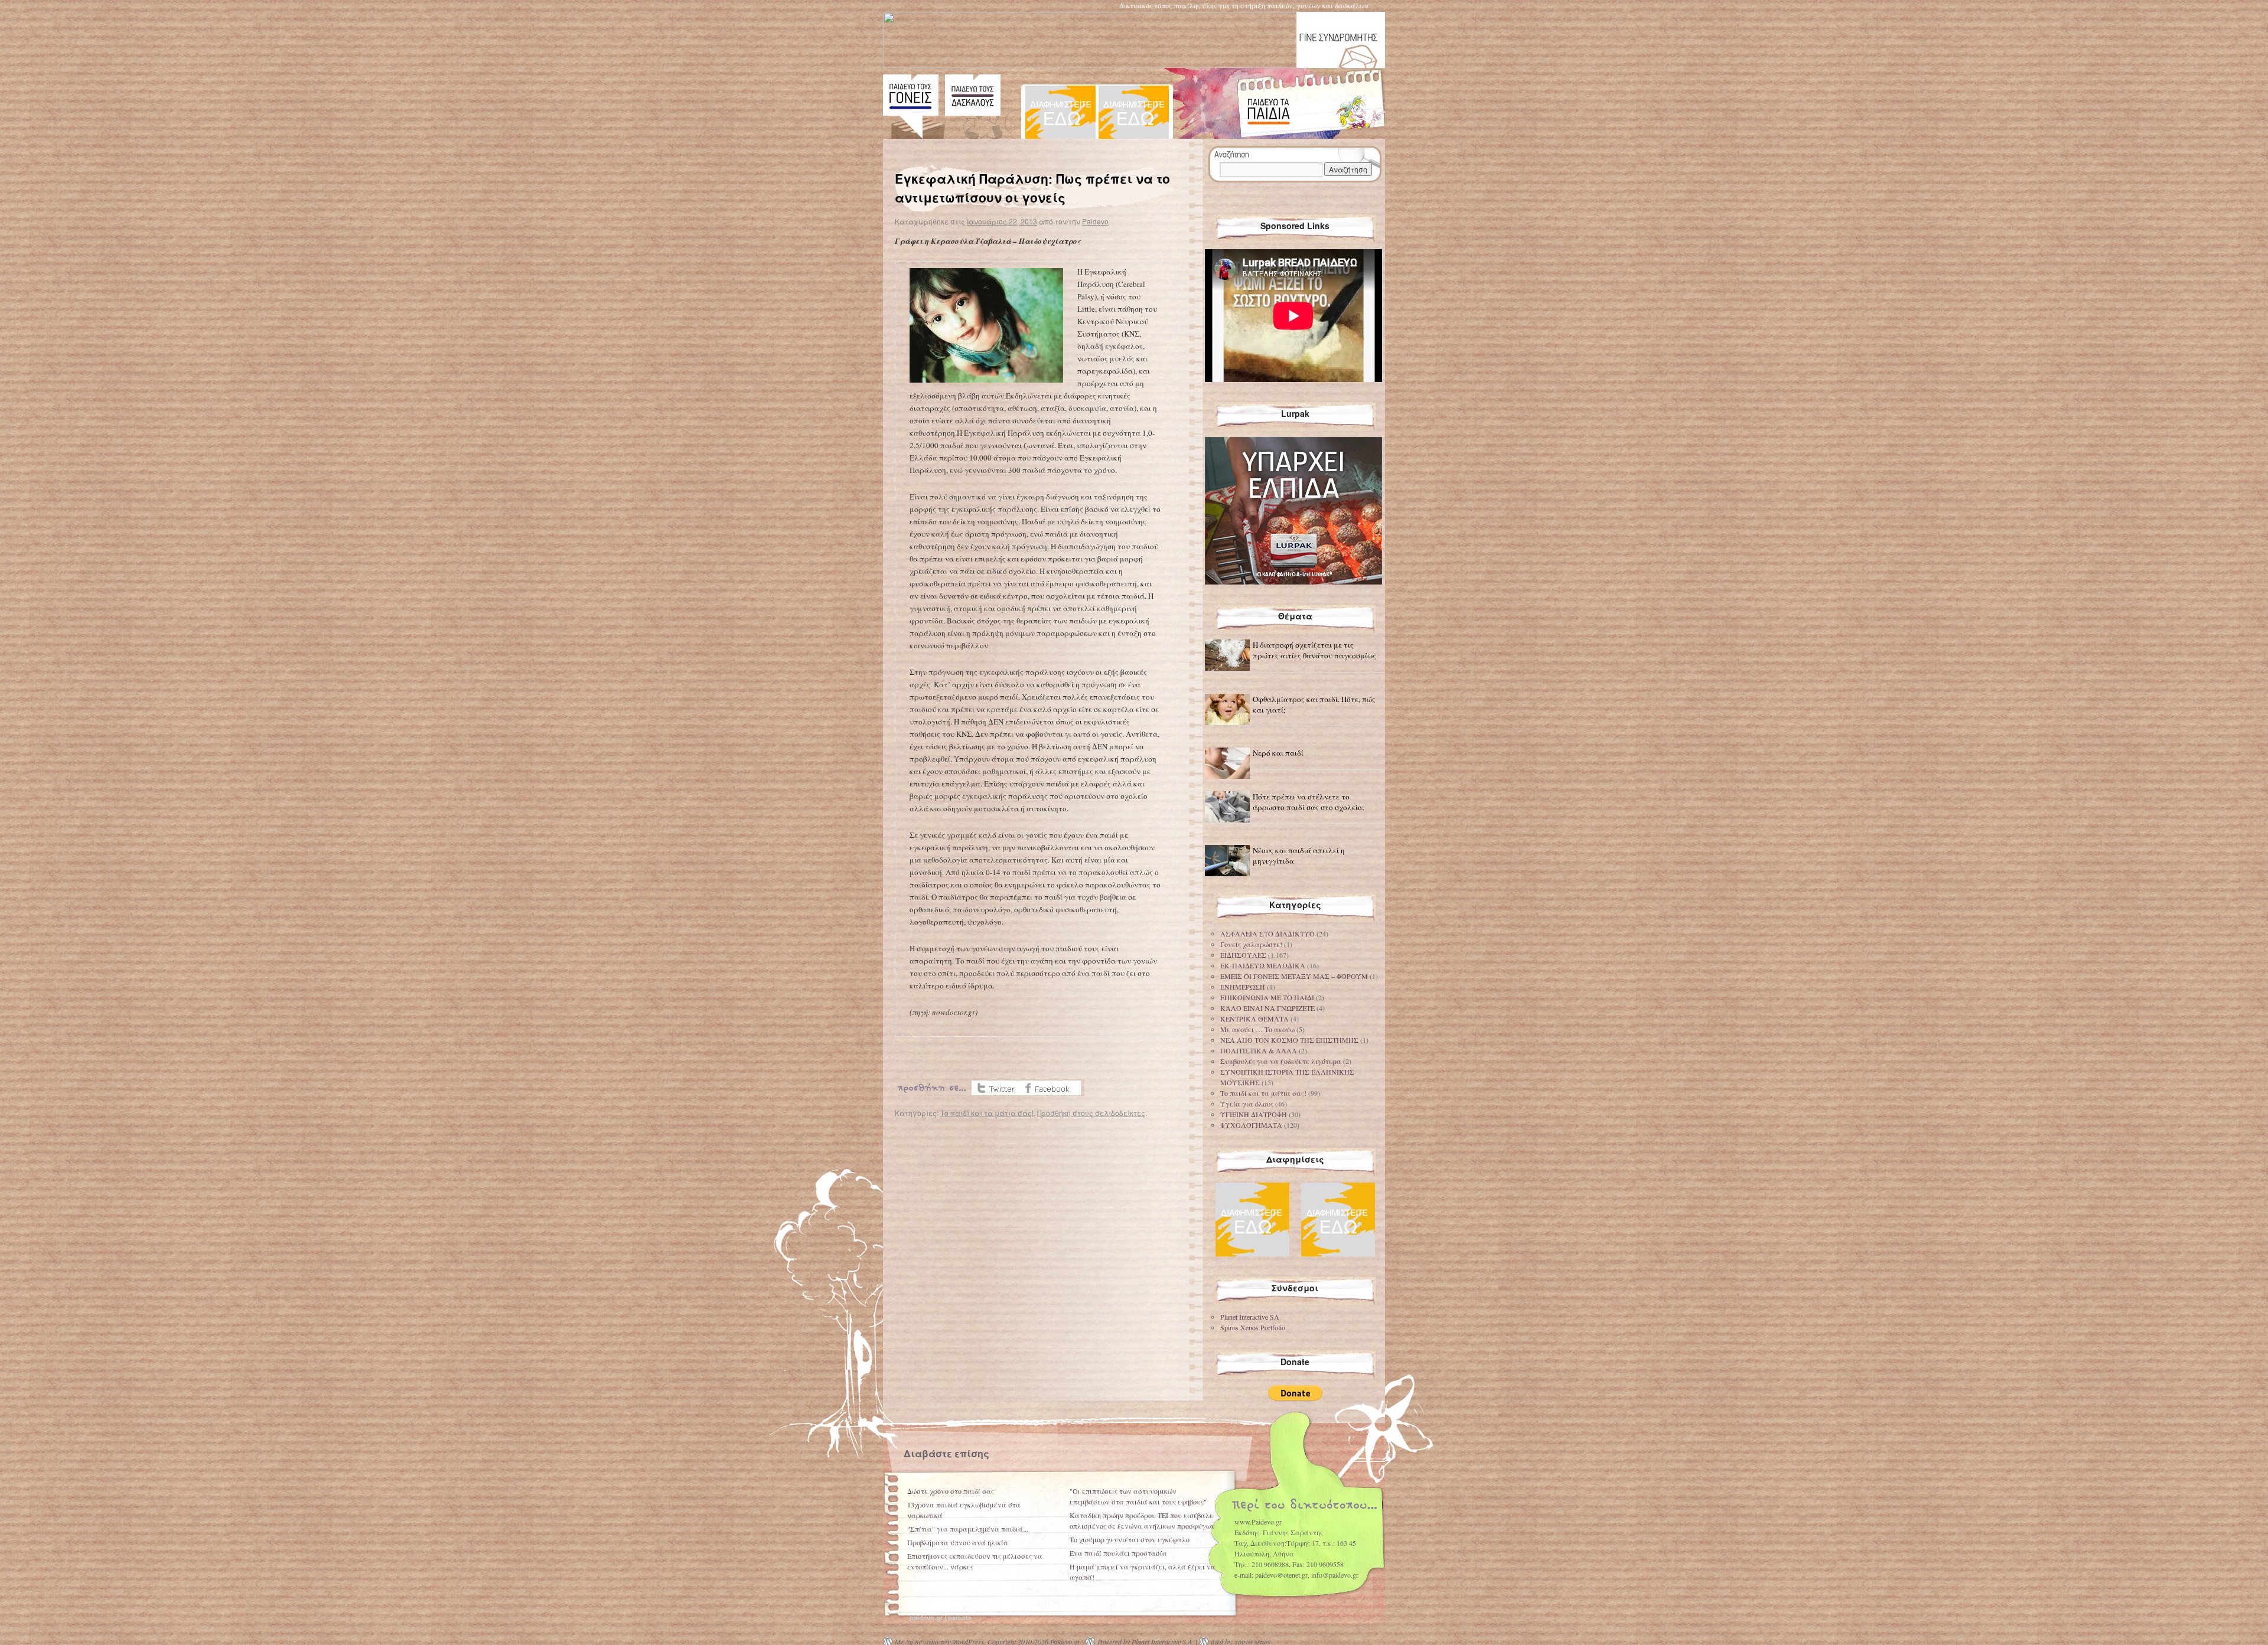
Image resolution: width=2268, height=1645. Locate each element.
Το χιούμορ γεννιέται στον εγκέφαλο (1130, 1539)
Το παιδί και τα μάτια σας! (987, 1113)
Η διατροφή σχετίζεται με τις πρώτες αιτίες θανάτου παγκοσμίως (1314, 650)
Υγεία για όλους (1247, 1104)
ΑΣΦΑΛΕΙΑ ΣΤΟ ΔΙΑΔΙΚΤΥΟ (1267, 934)
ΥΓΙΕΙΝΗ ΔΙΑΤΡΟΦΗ (1254, 1114)
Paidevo (1095, 221)
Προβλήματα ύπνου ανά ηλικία (958, 1542)
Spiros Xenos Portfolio (1253, 1327)
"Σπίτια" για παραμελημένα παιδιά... (968, 1529)
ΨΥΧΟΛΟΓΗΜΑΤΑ (1251, 1125)
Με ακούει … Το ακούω (1257, 1029)
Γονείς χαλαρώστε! (1251, 944)
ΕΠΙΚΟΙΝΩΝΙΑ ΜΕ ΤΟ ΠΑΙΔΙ (1267, 997)
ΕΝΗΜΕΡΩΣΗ (1243, 987)
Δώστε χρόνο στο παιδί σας (951, 1491)
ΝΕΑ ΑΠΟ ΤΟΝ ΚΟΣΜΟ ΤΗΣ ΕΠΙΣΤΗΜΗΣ (1289, 1040)
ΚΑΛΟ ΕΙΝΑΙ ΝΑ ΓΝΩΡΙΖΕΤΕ (1267, 1008)
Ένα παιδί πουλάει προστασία (1118, 1553)
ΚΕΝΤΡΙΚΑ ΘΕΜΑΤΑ (1254, 1019)
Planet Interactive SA (1250, 1317)
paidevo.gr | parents (941, 1618)
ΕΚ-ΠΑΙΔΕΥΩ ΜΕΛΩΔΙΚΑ (1263, 965)
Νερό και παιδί (1278, 753)
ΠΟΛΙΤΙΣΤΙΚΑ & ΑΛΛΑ (1259, 1050)
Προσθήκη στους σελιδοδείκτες (1091, 1113)
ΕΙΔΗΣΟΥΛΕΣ (1243, 955)
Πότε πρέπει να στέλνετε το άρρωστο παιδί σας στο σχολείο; (1309, 802)
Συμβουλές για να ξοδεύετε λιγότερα (1281, 1061)
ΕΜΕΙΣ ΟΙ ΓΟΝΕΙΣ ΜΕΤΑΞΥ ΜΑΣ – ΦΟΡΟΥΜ (1294, 976)
